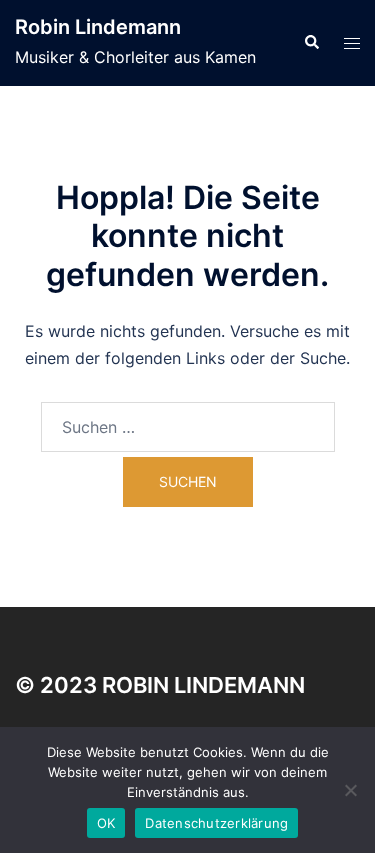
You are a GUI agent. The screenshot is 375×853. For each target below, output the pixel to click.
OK (106, 823)
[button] (311, 43)
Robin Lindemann (98, 27)
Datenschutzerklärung (216, 823)
